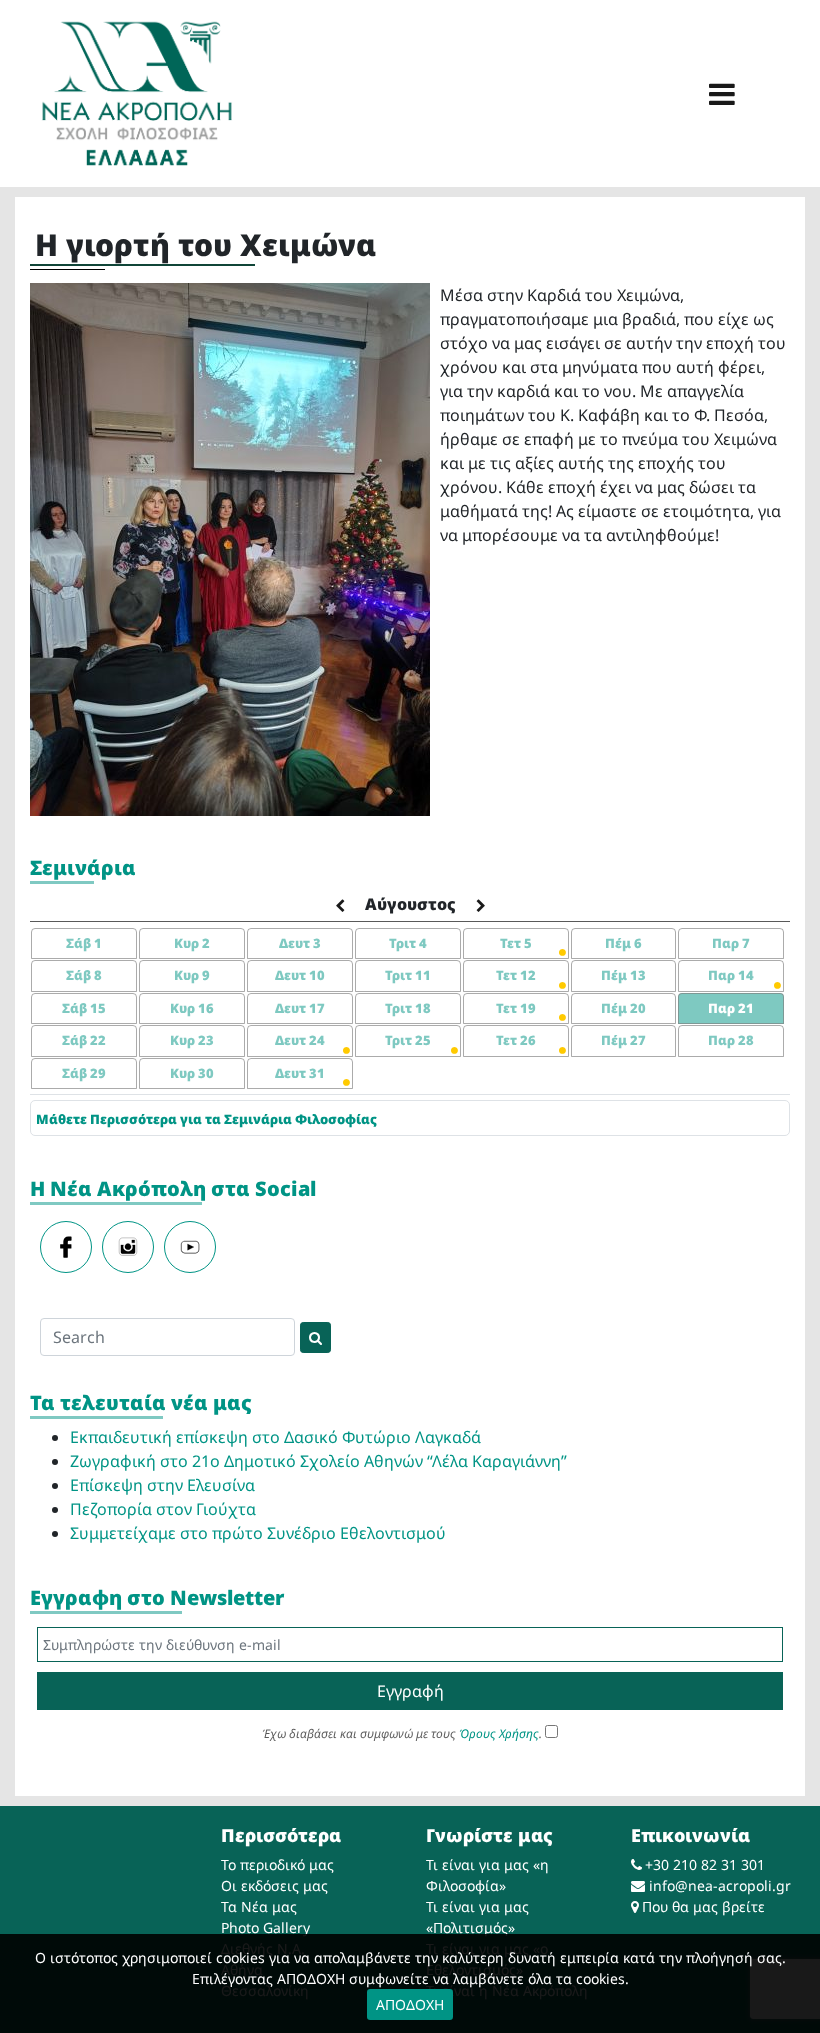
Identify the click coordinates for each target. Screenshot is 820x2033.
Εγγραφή (410, 1691)
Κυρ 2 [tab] (192, 943)
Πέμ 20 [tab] (623, 1008)
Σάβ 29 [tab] (84, 1073)
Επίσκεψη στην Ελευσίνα (162, 1485)
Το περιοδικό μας (277, 1864)
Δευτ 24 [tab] (300, 1040)
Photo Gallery (265, 1927)
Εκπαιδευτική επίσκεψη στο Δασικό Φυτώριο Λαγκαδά (275, 1437)
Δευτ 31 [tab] (300, 1073)
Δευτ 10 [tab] (300, 975)
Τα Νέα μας (259, 1906)
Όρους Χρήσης (499, 1733)
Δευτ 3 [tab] (300, 943)
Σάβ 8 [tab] (84, 975)
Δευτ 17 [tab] (300, 1008)
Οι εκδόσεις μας (274, 1885)
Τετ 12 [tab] (516, 975)
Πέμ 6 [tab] (623, 943)
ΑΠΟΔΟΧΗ (410, 2004)
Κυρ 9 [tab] (192, 975)
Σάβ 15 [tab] (84, 1008)
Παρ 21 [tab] (731, 1008)
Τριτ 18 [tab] (408, 1008)
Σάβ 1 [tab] (84, 943)
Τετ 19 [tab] (516, 1008)
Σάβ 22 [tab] (84, 1040)
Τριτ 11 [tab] (408, 975)
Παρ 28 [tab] (731, 1040)
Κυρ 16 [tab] (192, 1008)
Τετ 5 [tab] (516, 943)
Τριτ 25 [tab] (408, 1040)
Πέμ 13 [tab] (623, 975)
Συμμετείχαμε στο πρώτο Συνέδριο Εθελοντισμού (258, 1533)
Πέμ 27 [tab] (623, 1040)
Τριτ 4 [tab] (408, 943)
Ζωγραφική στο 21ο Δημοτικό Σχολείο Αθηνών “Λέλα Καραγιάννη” (318, 1461)
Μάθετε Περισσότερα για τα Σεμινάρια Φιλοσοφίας (206, 1119)
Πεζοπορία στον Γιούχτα (163, 1509)
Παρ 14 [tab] (731, 975)
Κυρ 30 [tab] (192, 1073)
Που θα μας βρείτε (703, 1906)
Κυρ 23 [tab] (192, 1040)
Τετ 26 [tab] (516, 1040)
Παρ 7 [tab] (731, 943)
